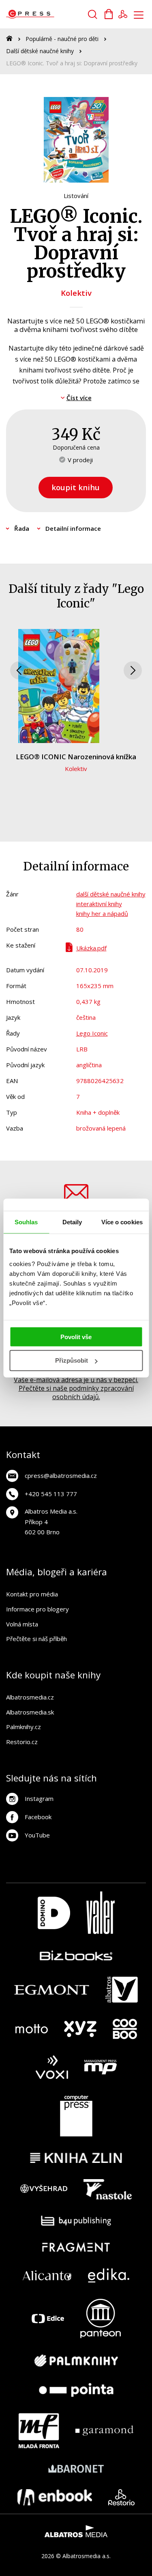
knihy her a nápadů (102, 913)
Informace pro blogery (37, 1609)
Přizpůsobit (72, 1360)
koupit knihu (76, 487)
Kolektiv (76, 293)
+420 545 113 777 (51, 1494)
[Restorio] (121, 2497)
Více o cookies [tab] (122, 1222)
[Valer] (101, 1913)
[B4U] (76, 2221)
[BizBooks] (76, 1955)
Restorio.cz (22, 1742)
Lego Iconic (92, 1033)
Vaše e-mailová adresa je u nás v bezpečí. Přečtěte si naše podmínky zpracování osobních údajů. (76, 1388)
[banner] (52, 14)
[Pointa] (76, 2390)
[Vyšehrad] (44, 2189)
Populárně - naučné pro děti (62, 39)
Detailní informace (73, 528)
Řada (22, 528)
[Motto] (32, 2029)
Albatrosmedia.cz (30, 1697)
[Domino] (54, 1913)
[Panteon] (101, 2319)
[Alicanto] (47, 2276)
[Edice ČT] (48, 2319)
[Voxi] (52, 2067)
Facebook (38, 1817)
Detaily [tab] (72, 1222)
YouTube (37, 1835)
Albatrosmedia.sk (30, 1712)
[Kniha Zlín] (76, 2158)
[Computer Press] (76, 2116)
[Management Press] (101, 2067)
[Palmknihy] (76, 2361)
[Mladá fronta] (39, 2431)
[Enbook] (55, 2497)
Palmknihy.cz (24, 1727)
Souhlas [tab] (26, 1222)
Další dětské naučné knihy (40, 51)
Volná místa (22, 1624)
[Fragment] (76, 2247)
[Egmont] (52, 1990)
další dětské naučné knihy (111, 894)
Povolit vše (76, 1336)
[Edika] (109, 2276)
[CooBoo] (125, 2029)
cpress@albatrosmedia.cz (61, 1475)
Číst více (79, 398)
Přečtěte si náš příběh (36, 1639)
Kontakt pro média (32, 1594)
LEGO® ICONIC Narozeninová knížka (76, 757)
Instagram (39, 1798)
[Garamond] (104, 2431)
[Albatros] (122, 1990)
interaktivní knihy (99, 904)
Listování (76, 196)
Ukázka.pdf (91, 948)
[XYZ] (80, 2029)
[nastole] (108, 2189)
